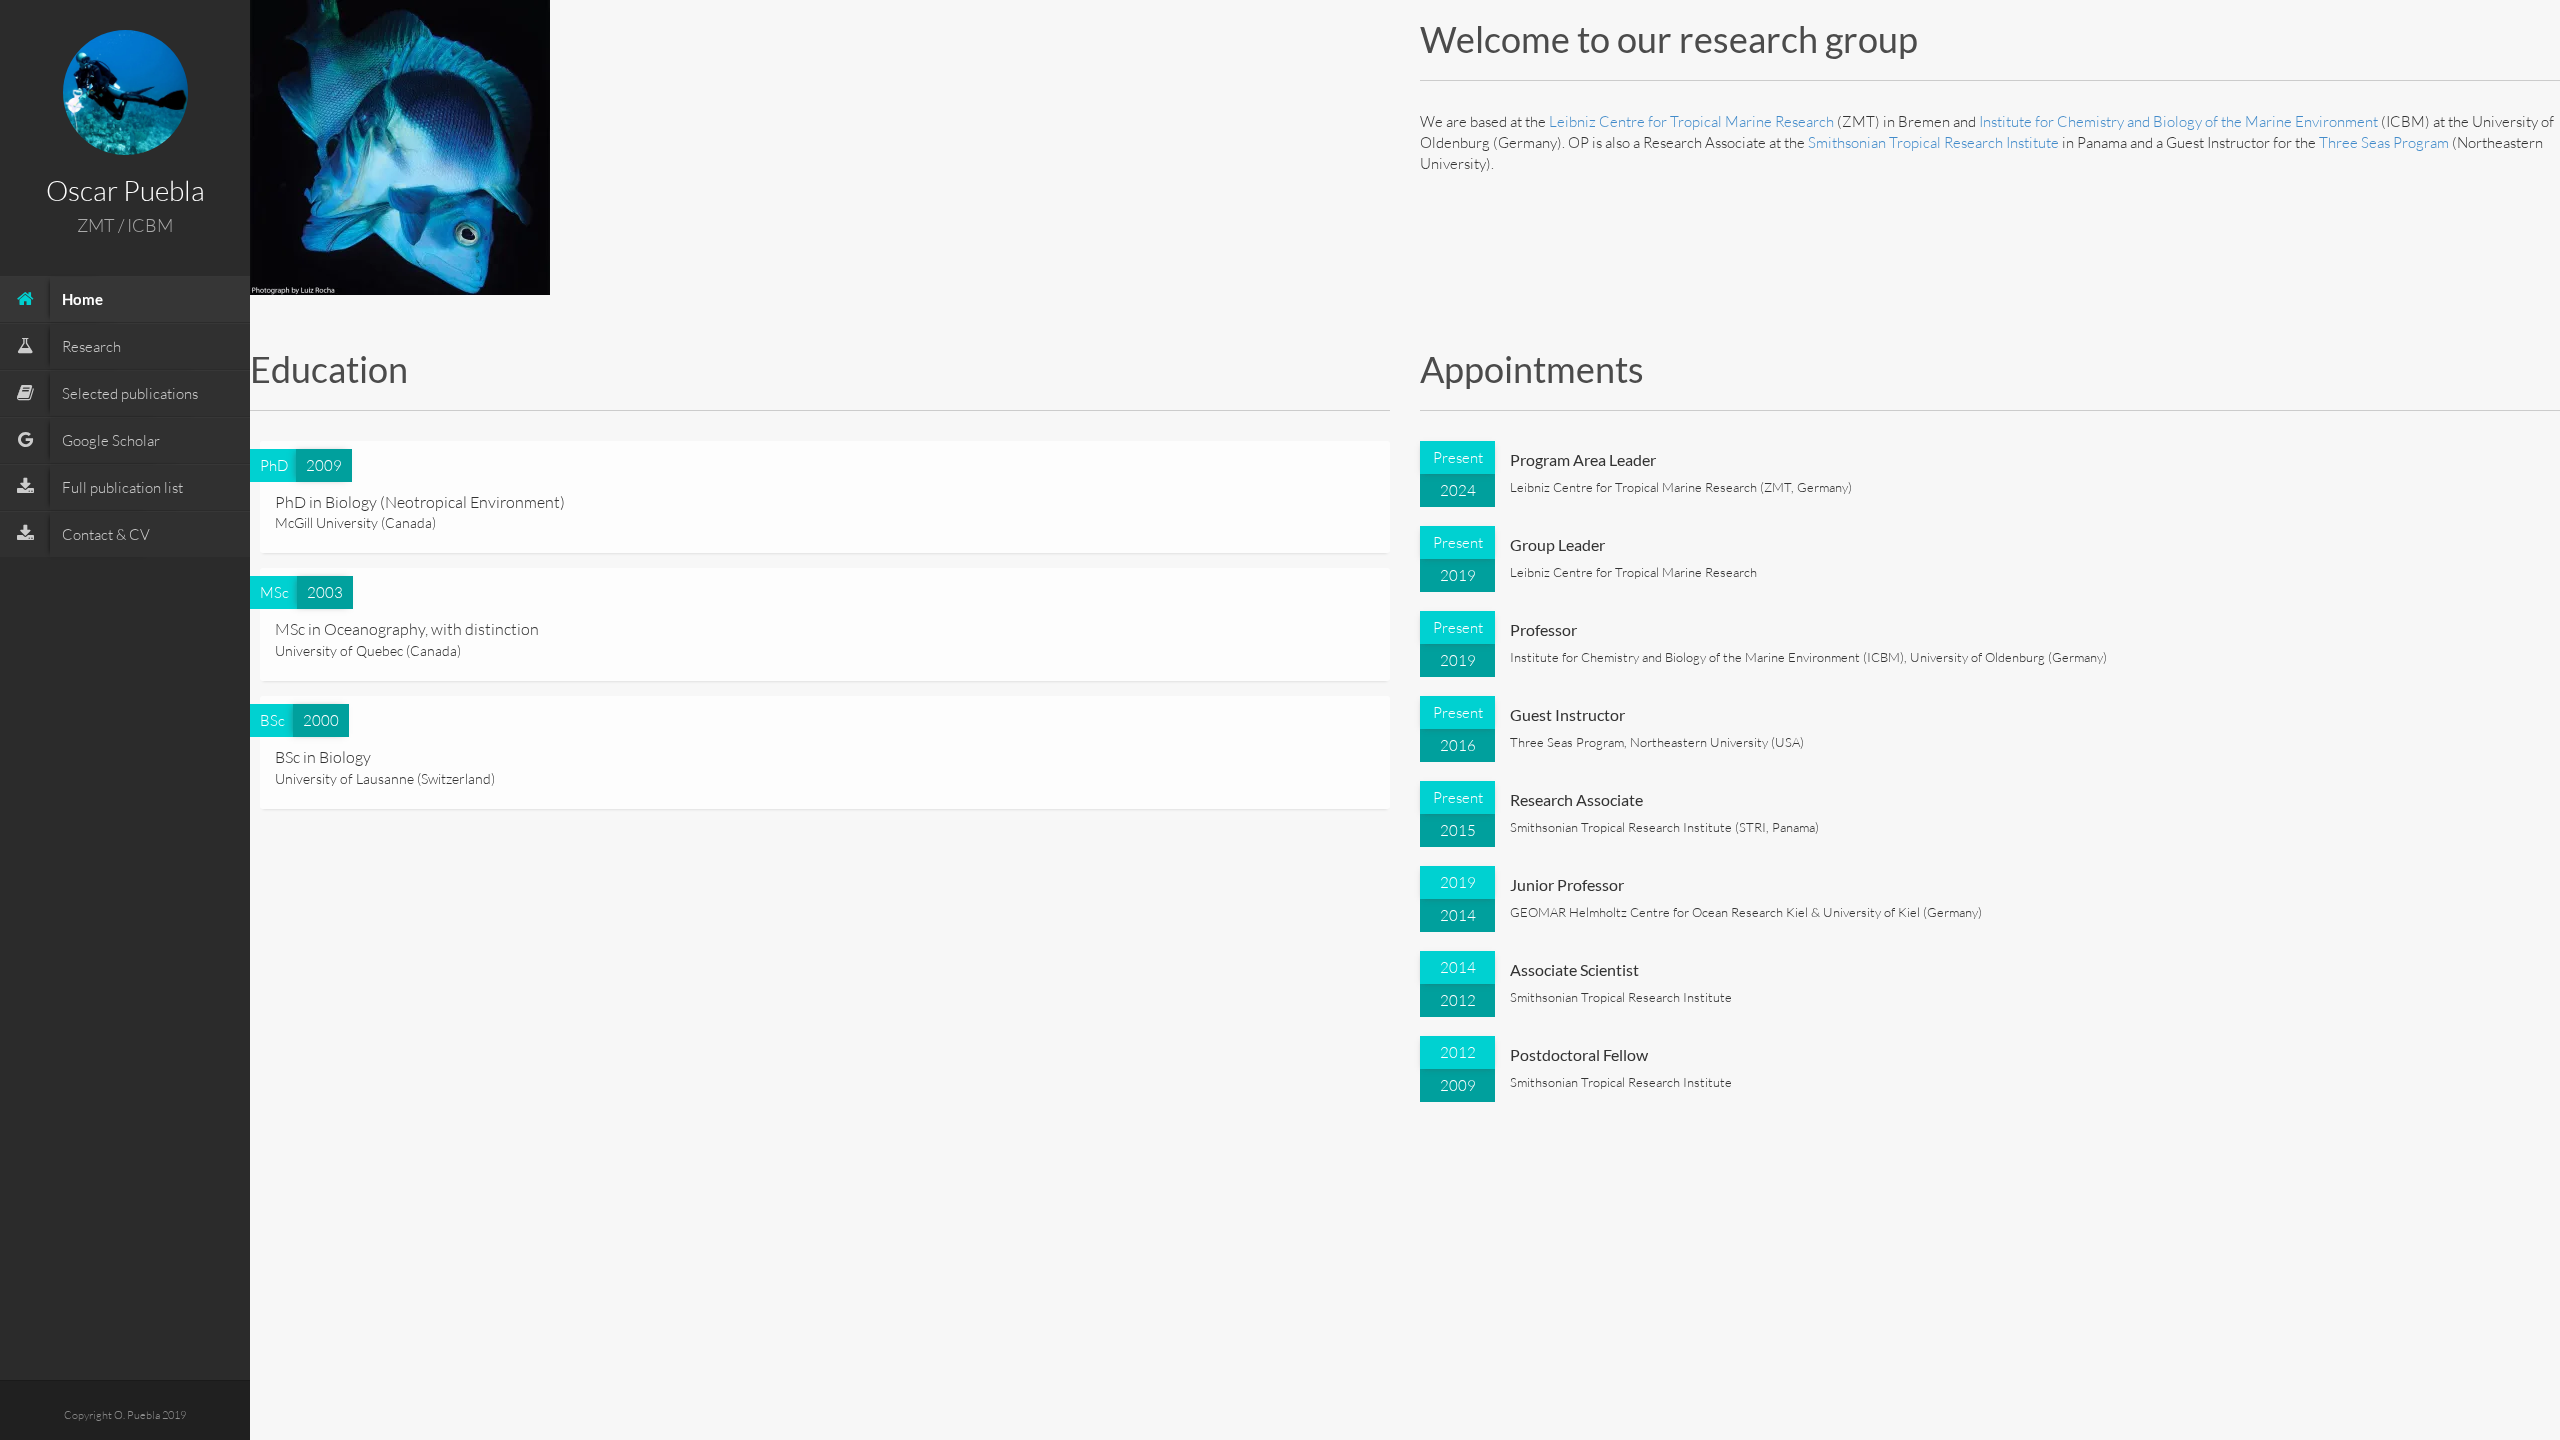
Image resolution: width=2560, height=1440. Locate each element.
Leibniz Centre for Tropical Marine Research (1691, 121)
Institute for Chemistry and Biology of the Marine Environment (2178, 121)
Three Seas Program (2384, 142)
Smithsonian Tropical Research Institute (1933, 142)
